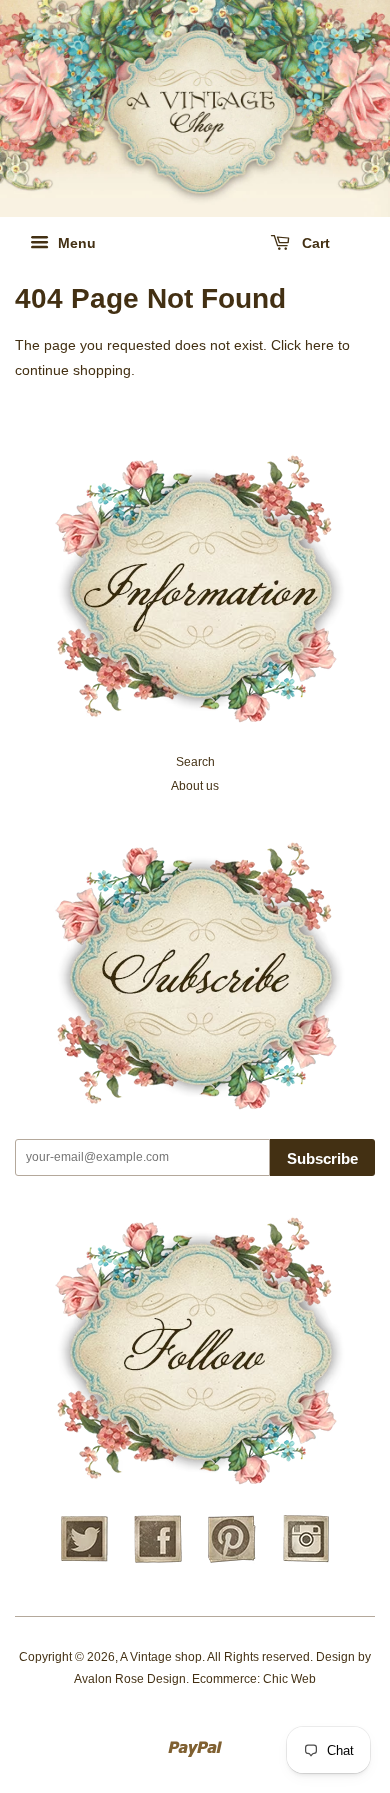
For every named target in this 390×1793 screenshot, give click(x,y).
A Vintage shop (161, 1657)
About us (195, 786)
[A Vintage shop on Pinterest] (232, 1560)
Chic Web (289, 1679)
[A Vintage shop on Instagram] (306, 1560)
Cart (314, 243)
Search (195, 762)
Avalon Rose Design (130, 1679)
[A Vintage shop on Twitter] (84, 1560)
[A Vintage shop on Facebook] (158, 1560)
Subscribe (322, 1158)
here (319, 345)
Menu (75, 243)
